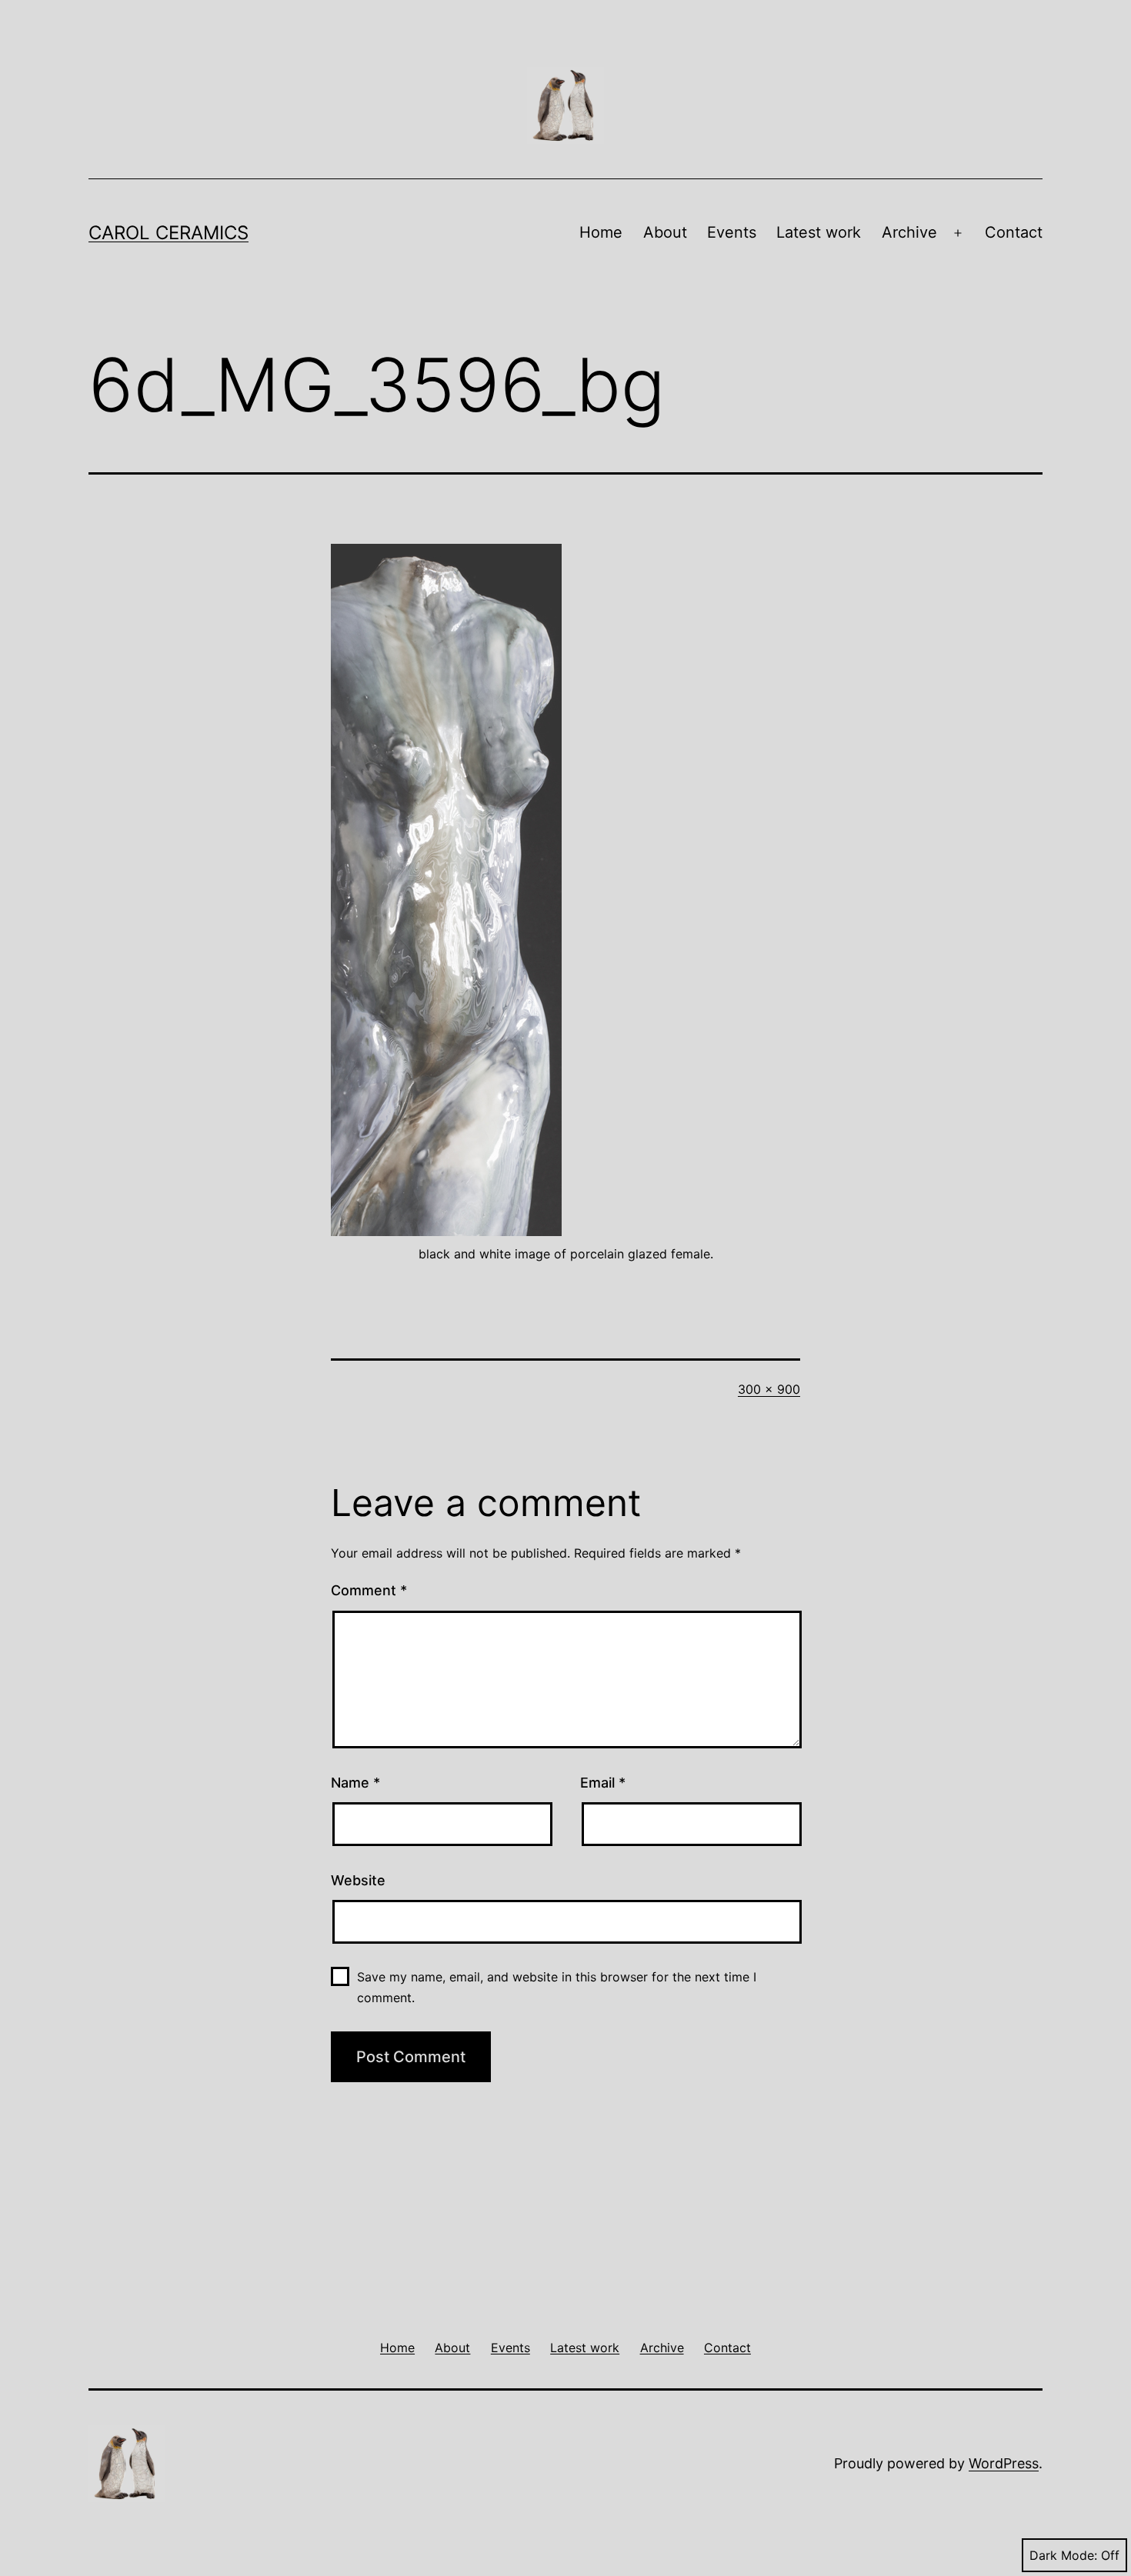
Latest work (819, 232)
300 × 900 (769, 1389)
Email (603, 1783)
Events (732, 232)
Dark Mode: (1063, 2555)
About (665, 232)
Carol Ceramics (168, 233)
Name (355, 1783)
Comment (369, 1590)
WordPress (1004, 2463)
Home (601, 232)
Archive (909, 232)
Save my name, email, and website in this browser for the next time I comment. (557, 1987)
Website (358, 1880)
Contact (1014, 232)
